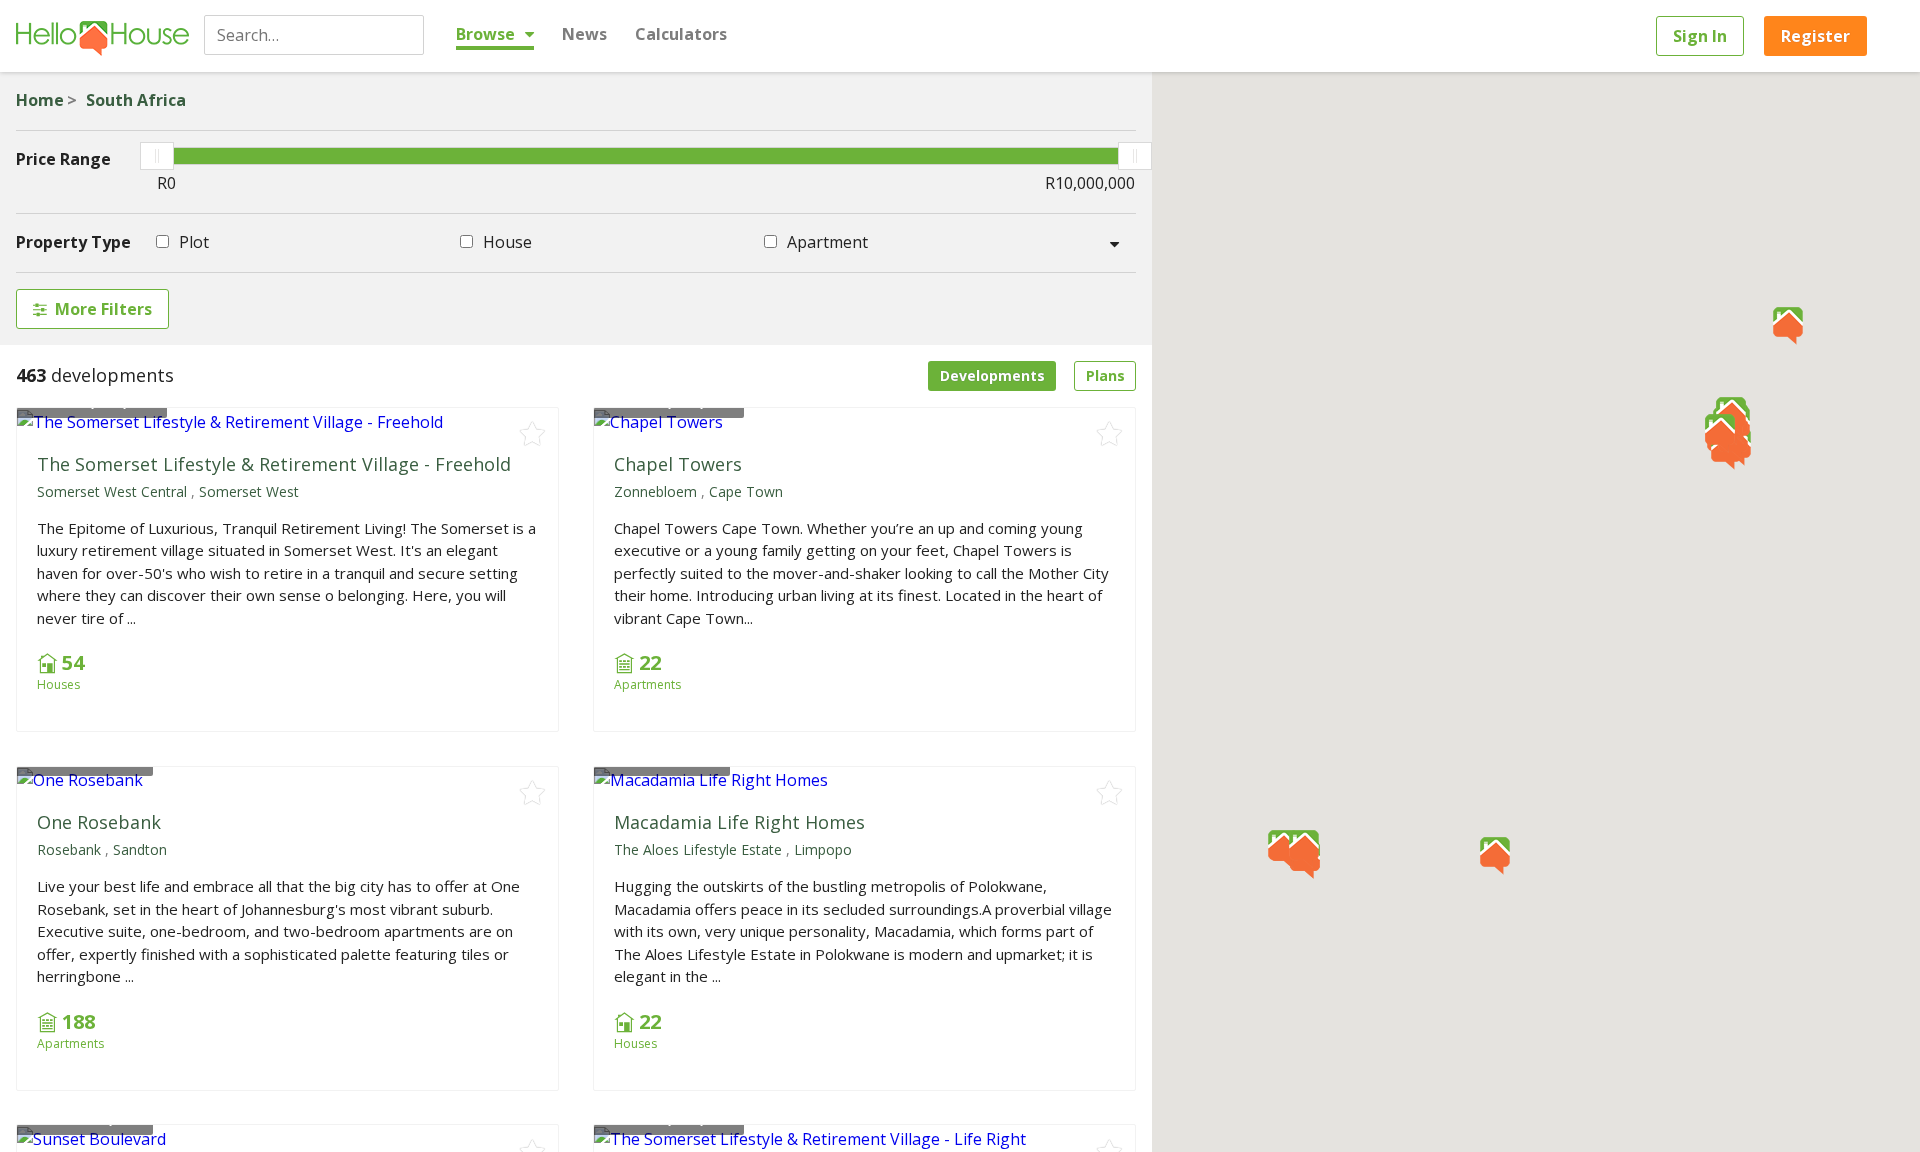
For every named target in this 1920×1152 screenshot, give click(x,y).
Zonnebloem (655, 491)
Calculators (681, 34)
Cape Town (746, 491)
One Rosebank (99, 822)
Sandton (140, 849)
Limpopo (823, 849)
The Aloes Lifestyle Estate (698, 849)
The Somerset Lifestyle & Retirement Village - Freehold (274, 464)
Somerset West (249, 491)
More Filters (103, 309)
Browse (487, 34)
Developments (992, 375)
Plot (192, 242)
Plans (1105, 375)
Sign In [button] (1700, 36)
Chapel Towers (678, 464)
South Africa (136, 100)
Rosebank (69, 849)
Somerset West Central (112, 491)
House (505, 242)
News (584, 34)
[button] (1788, 326)
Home (40, 100)
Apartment (825, 242)
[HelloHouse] (102, 36)
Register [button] (1815, 36)
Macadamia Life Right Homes (739, 822)
